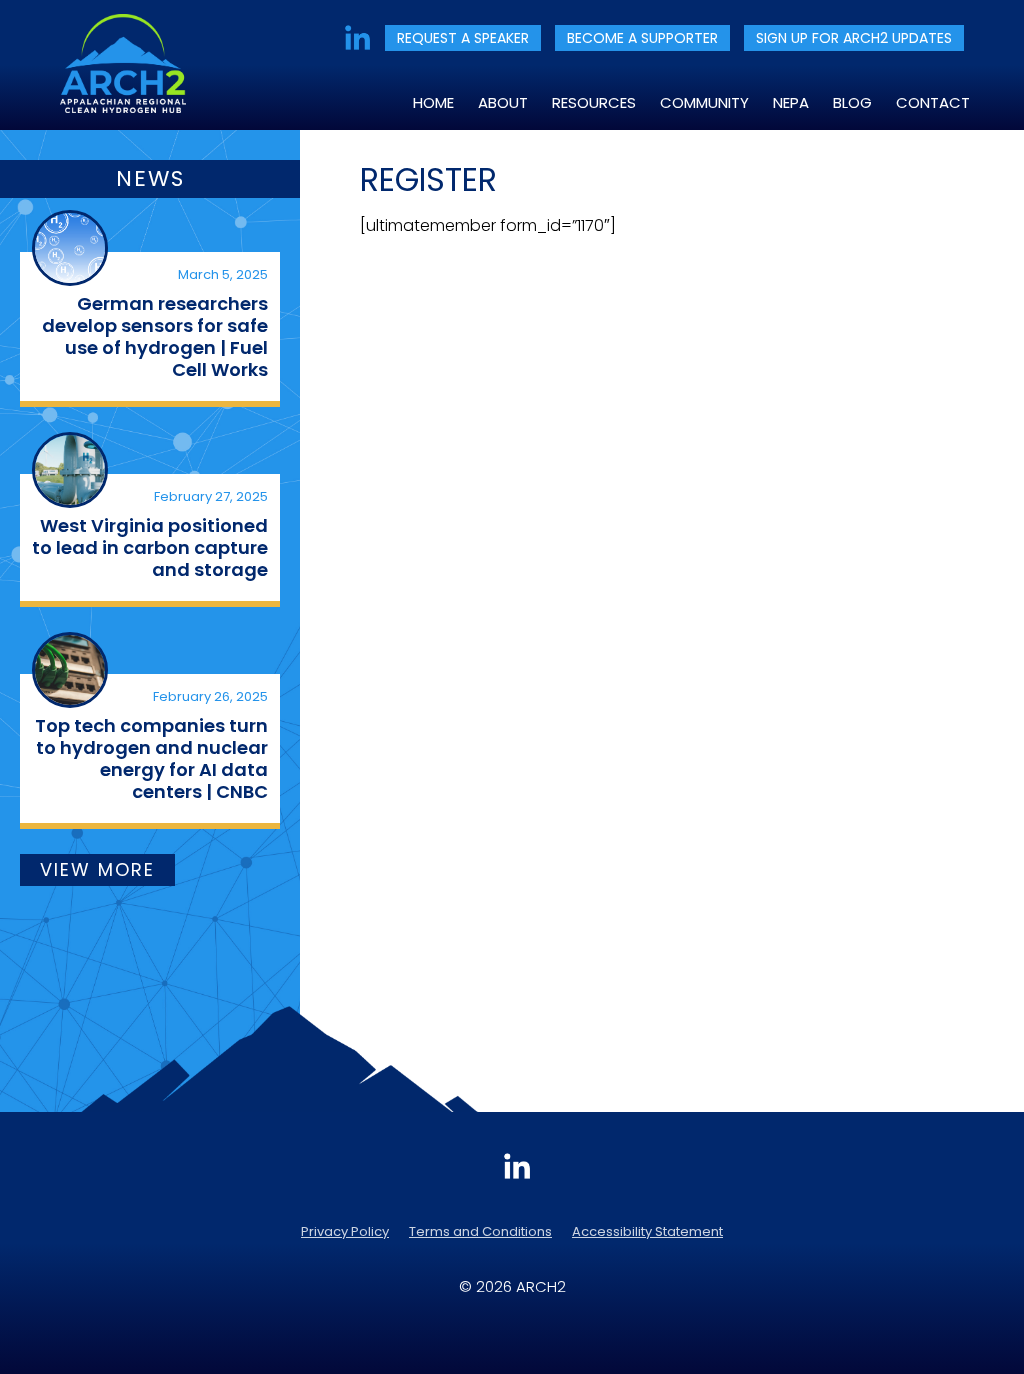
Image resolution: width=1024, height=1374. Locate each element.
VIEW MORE (97, 869)
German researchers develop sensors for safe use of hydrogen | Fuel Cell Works (155, 336)
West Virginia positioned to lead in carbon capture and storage (150, 547)
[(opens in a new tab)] (70, 248)
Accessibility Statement (647, 1231)
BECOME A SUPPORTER (642, 38)
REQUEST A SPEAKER (463, 38)
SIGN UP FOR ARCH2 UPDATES (854, 38)
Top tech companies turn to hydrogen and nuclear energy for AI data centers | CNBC (151, 758)
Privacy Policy (345, 1231)
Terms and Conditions (480, 1231)
